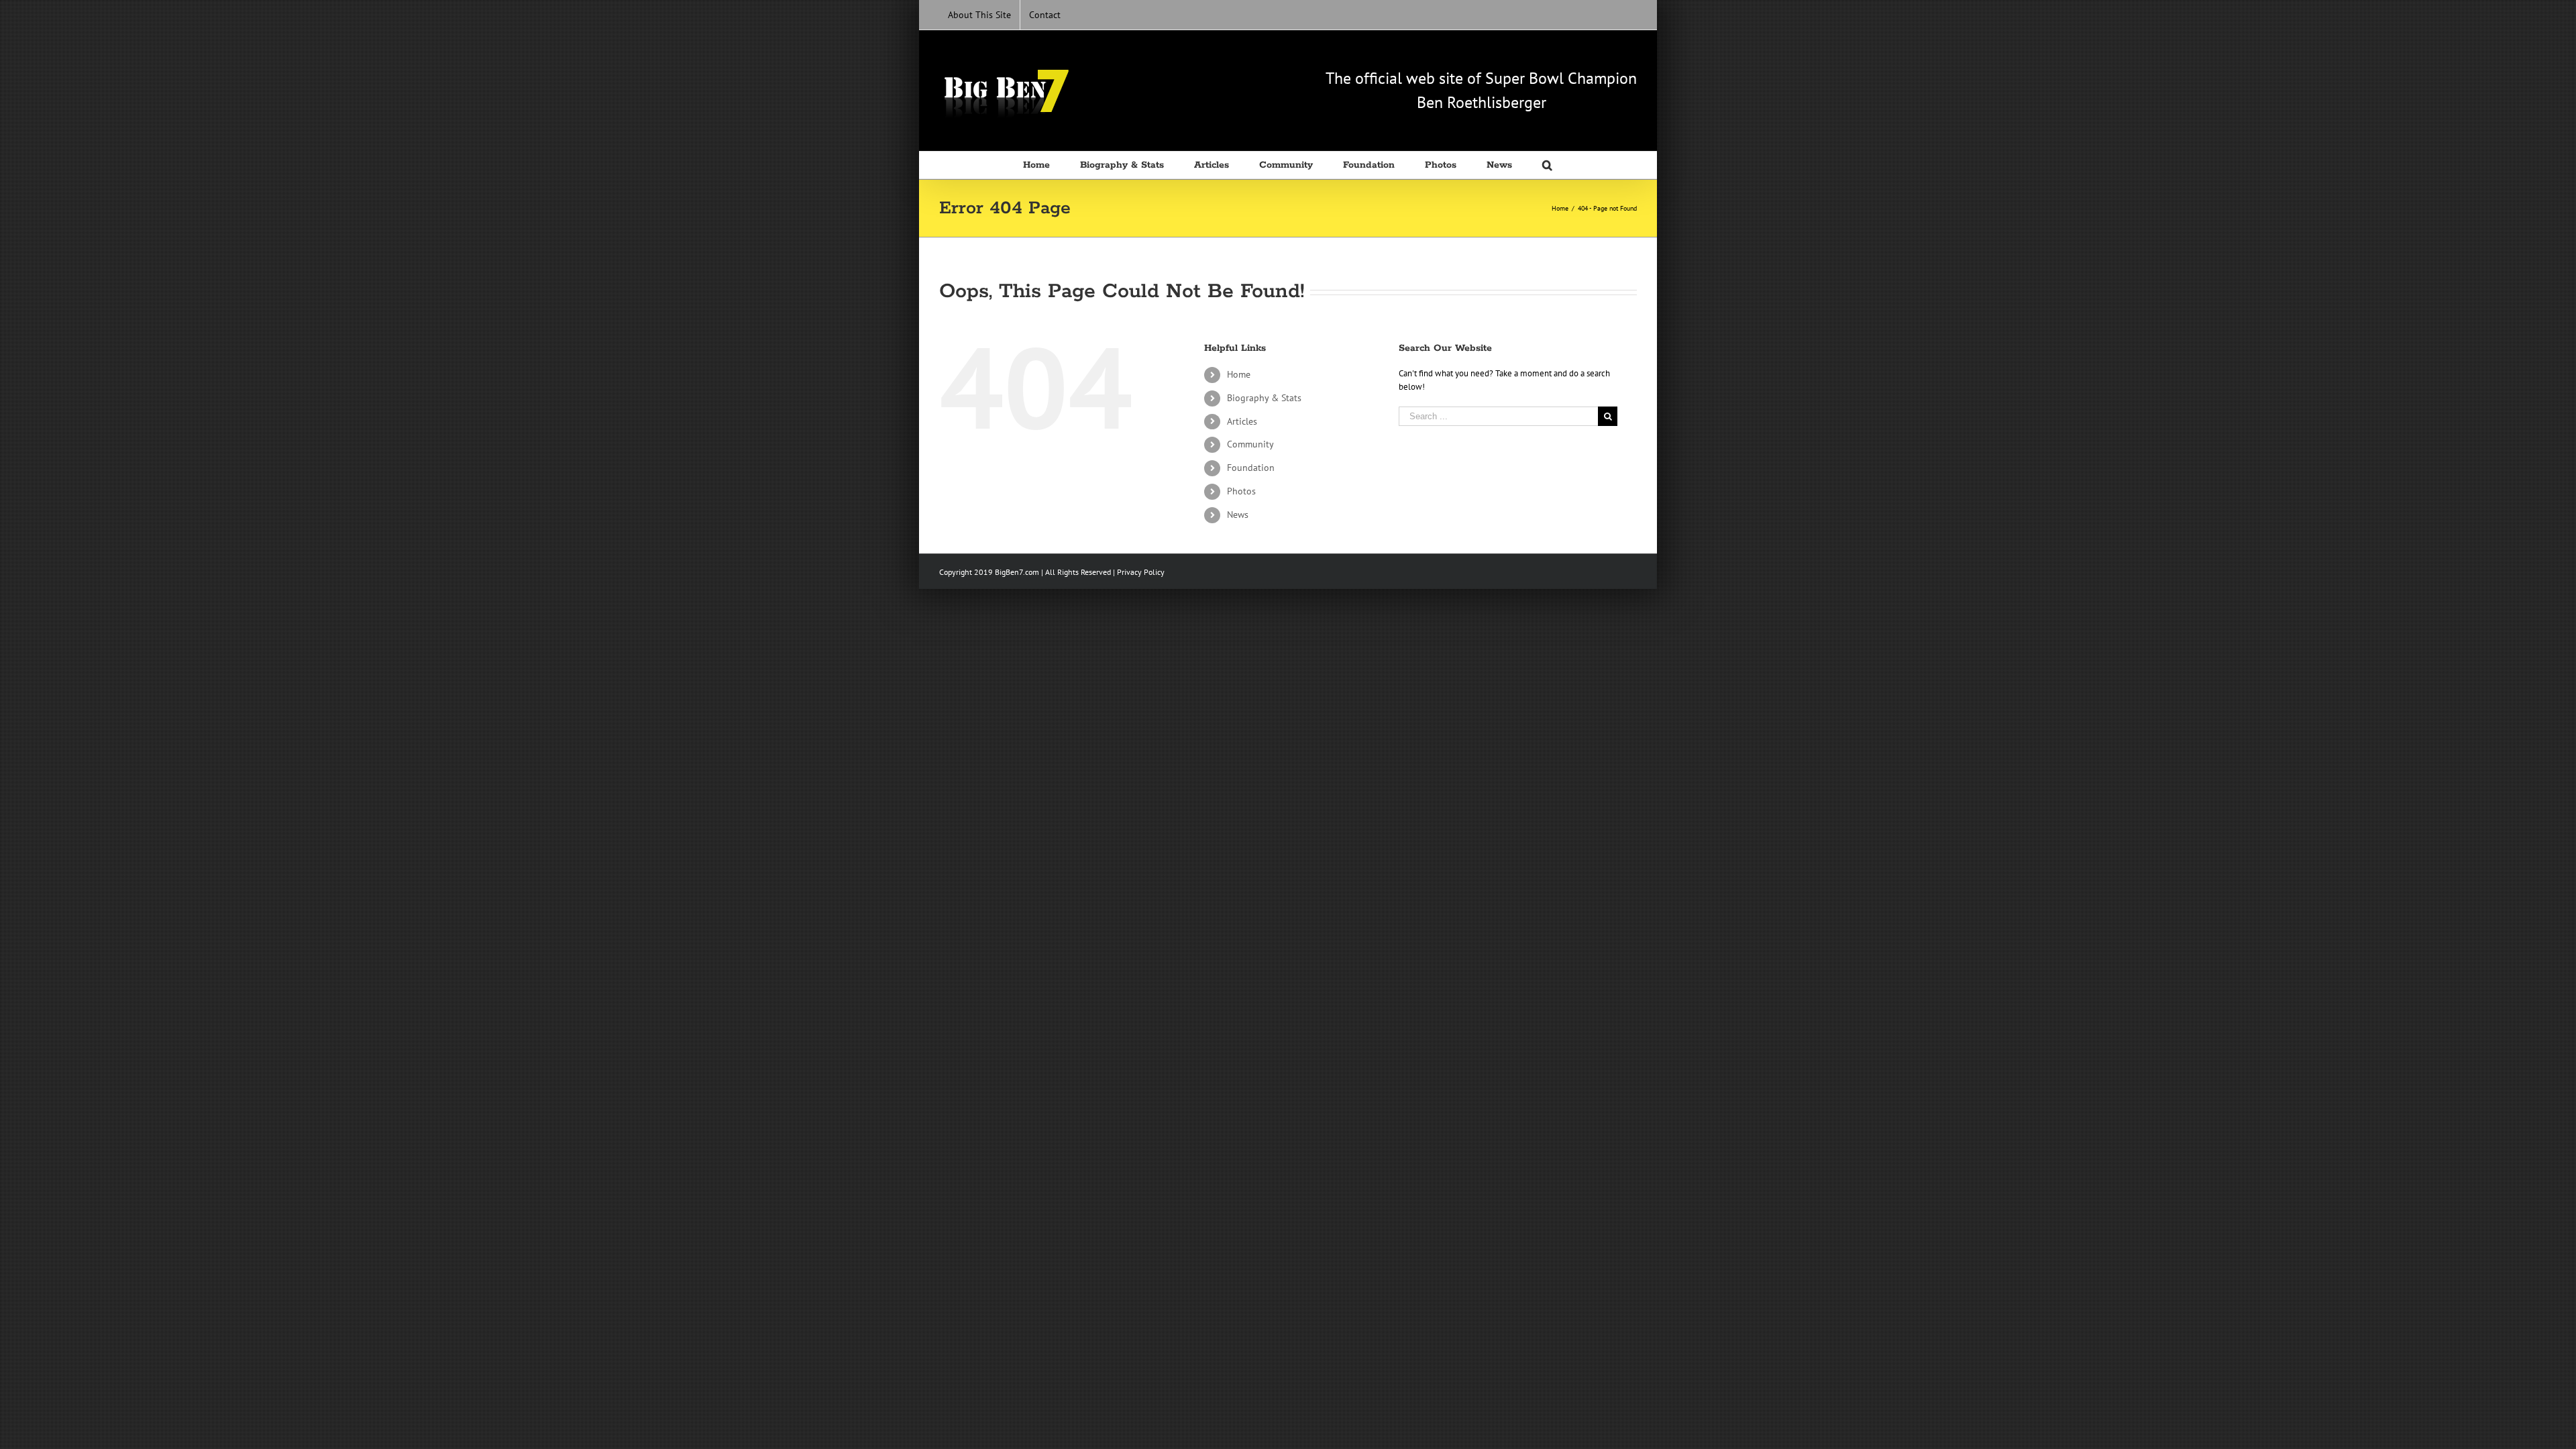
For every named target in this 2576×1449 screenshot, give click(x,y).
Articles (1242, 421)
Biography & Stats (1264, 398)
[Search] (1548, 165)
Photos (1241, 491)
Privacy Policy (1141, 572)
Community (1250, 444)
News (1238, 515)
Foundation (1251, 468)
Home (1239, 374)
